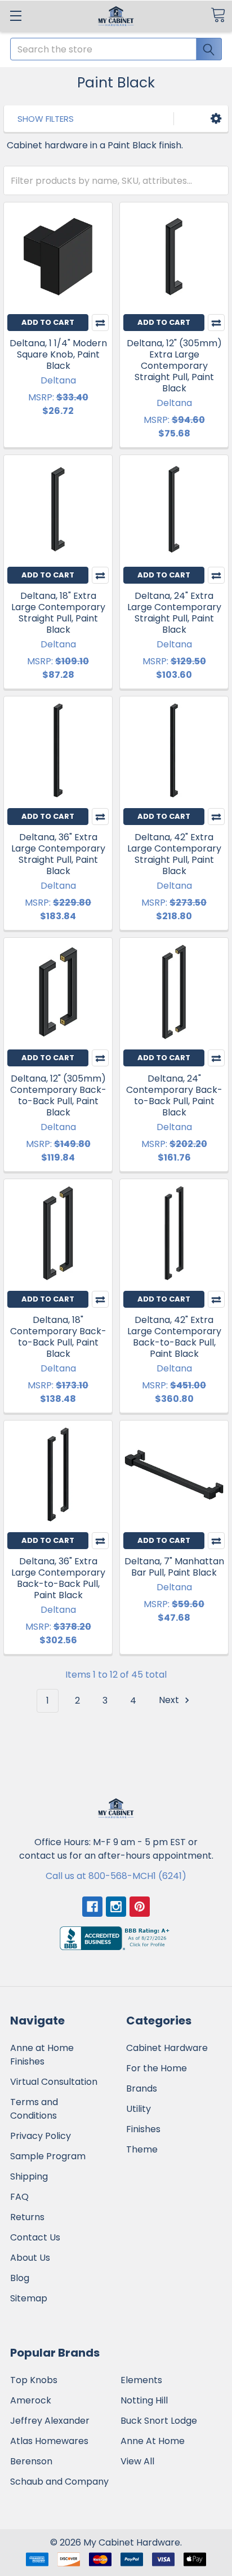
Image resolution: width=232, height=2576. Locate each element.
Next (170, 1701)
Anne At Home (153, 2441)
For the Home (157, 2068)
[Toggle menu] (15, 16)
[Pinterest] (140, 1907)
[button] (216, 119)
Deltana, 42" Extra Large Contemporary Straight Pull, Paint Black (174, 854)
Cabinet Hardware (167, 2048)
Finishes (143, 2129)
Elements (141, 2380)
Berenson (31, 2461)
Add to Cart (48, 322)
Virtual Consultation (54, 2082)
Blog (20, 2278)
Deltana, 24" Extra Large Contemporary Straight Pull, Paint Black (174, 613)
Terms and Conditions (34, 2109)
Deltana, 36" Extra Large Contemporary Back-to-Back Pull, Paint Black (58, 1578)
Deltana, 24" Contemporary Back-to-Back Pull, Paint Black (174, 1095)
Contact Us (35, 2237)
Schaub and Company (59, 2482)
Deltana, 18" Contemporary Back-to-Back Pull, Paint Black (58, 1337)
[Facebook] (92, 1907)
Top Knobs (34, 2380)
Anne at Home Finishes (42, 2055)
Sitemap (29, 2298)
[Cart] (218, 15)
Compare (100, 323)
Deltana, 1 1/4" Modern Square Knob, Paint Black (58, 354)
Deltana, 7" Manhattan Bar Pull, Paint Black (174, 1567)
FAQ (19, 2197)
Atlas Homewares (49, 2441)
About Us (30, 2258)
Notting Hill (144, 2400)
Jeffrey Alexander (50, 2421)
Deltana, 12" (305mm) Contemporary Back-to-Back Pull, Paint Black (58, 1095)
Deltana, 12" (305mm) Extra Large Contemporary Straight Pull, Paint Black (174, 366)
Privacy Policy (41, 2136)
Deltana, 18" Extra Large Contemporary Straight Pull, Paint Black (58, 613)
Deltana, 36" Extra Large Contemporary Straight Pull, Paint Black (58, 854)
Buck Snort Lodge (159, 2421)
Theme (142, 2149)
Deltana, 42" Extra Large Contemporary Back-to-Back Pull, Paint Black (174, 1337)
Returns (27, 2217)
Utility (139, 2109)
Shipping (29, 2176)
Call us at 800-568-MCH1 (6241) (116, 1876)
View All (137, 2461)
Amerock (31, 2400)
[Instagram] (116, 1907)
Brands (142, 2088)
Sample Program (48, 2156)
